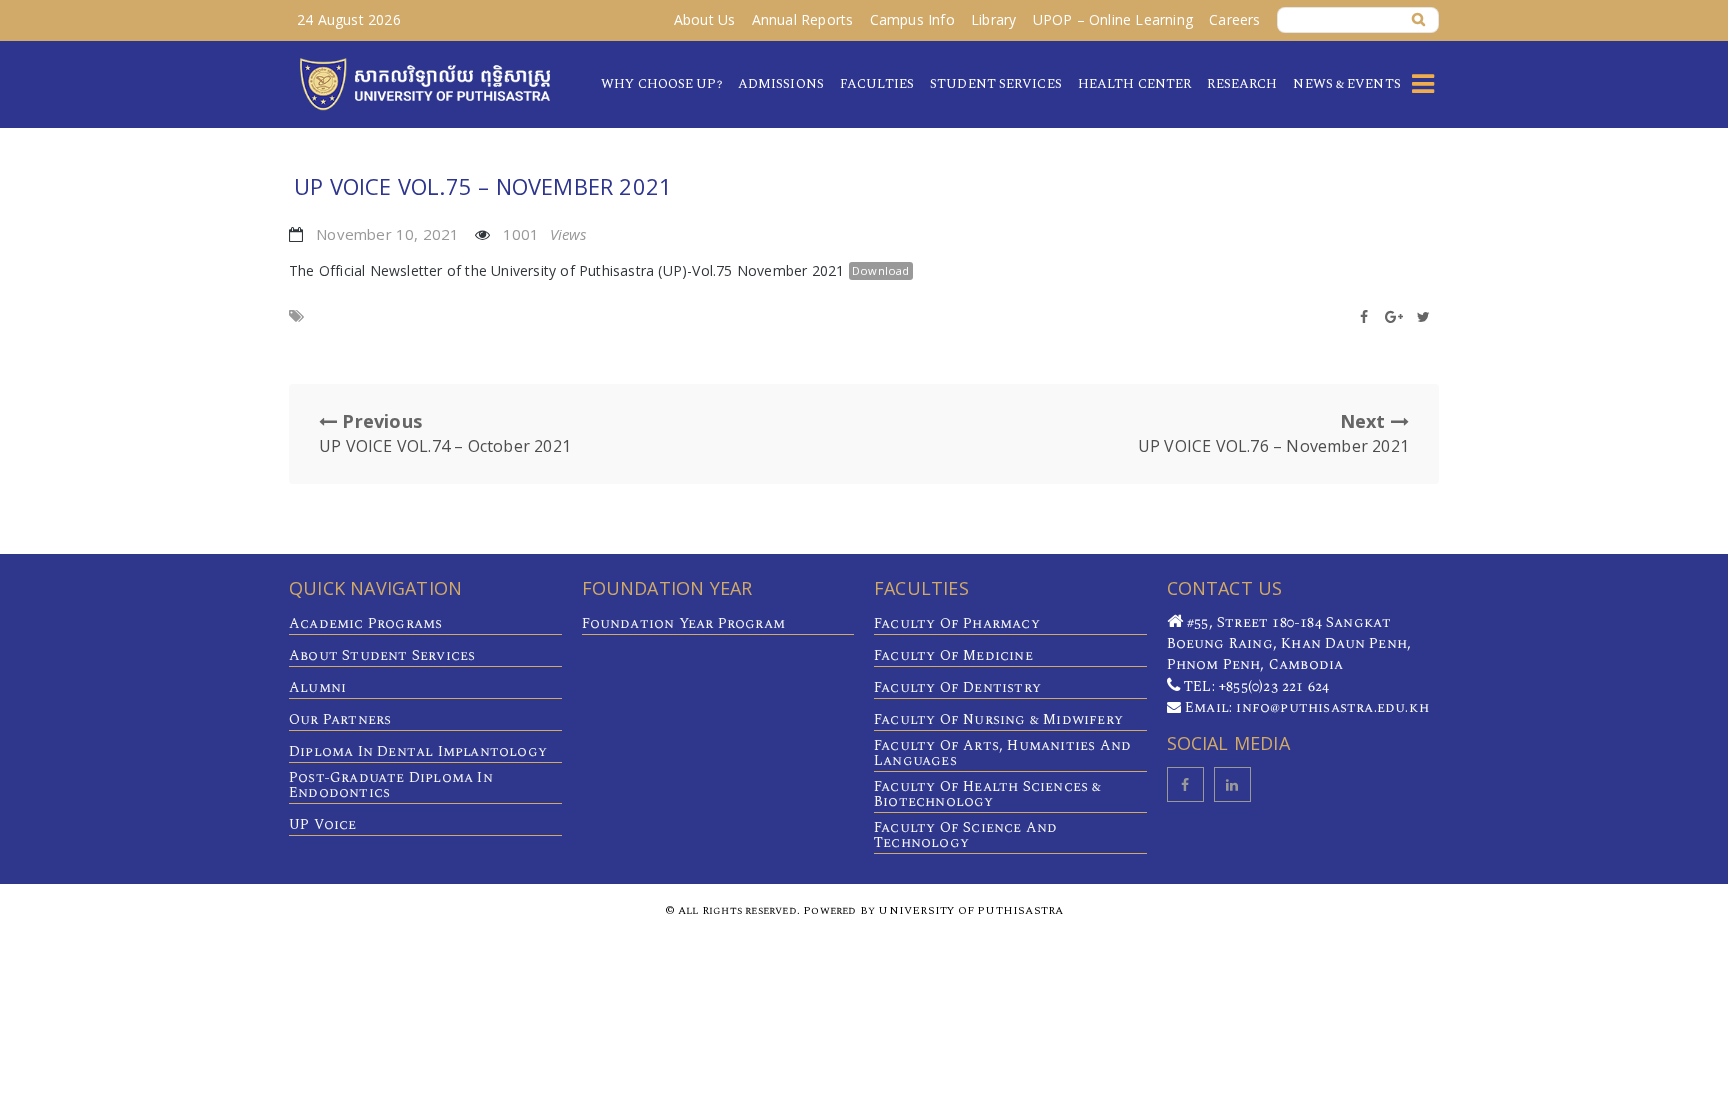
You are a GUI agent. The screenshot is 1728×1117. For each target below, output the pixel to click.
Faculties (877, 84)
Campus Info (912, 19)
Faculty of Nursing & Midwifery (998, 719)
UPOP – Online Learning (1113, 19)
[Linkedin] (1232, 784)
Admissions (781, 84)
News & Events (1346, 84)
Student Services (996, 84)
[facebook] (1185, 784)
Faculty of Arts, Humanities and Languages (1002, 753)
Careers (1234, 19)
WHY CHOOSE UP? (661, 84)
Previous (445, 433)
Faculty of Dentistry (957, 687)
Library (993, 19)
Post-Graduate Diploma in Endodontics (391, 785)
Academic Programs (365, 623)
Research (1242, 84)
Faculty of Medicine (953, 655)
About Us (705, 19)
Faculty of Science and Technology (965, 835)
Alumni (317, 687)
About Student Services (382, 655)
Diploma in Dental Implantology (418, 751)
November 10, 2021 (387, 234)
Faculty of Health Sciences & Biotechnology (988, 794)
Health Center (1134, 84)
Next (1273, 433)
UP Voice (323, 824)
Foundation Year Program (684, 623)
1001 (545, 234)
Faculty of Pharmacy (957, 623)
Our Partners (340, 719)
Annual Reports (803, 19)
